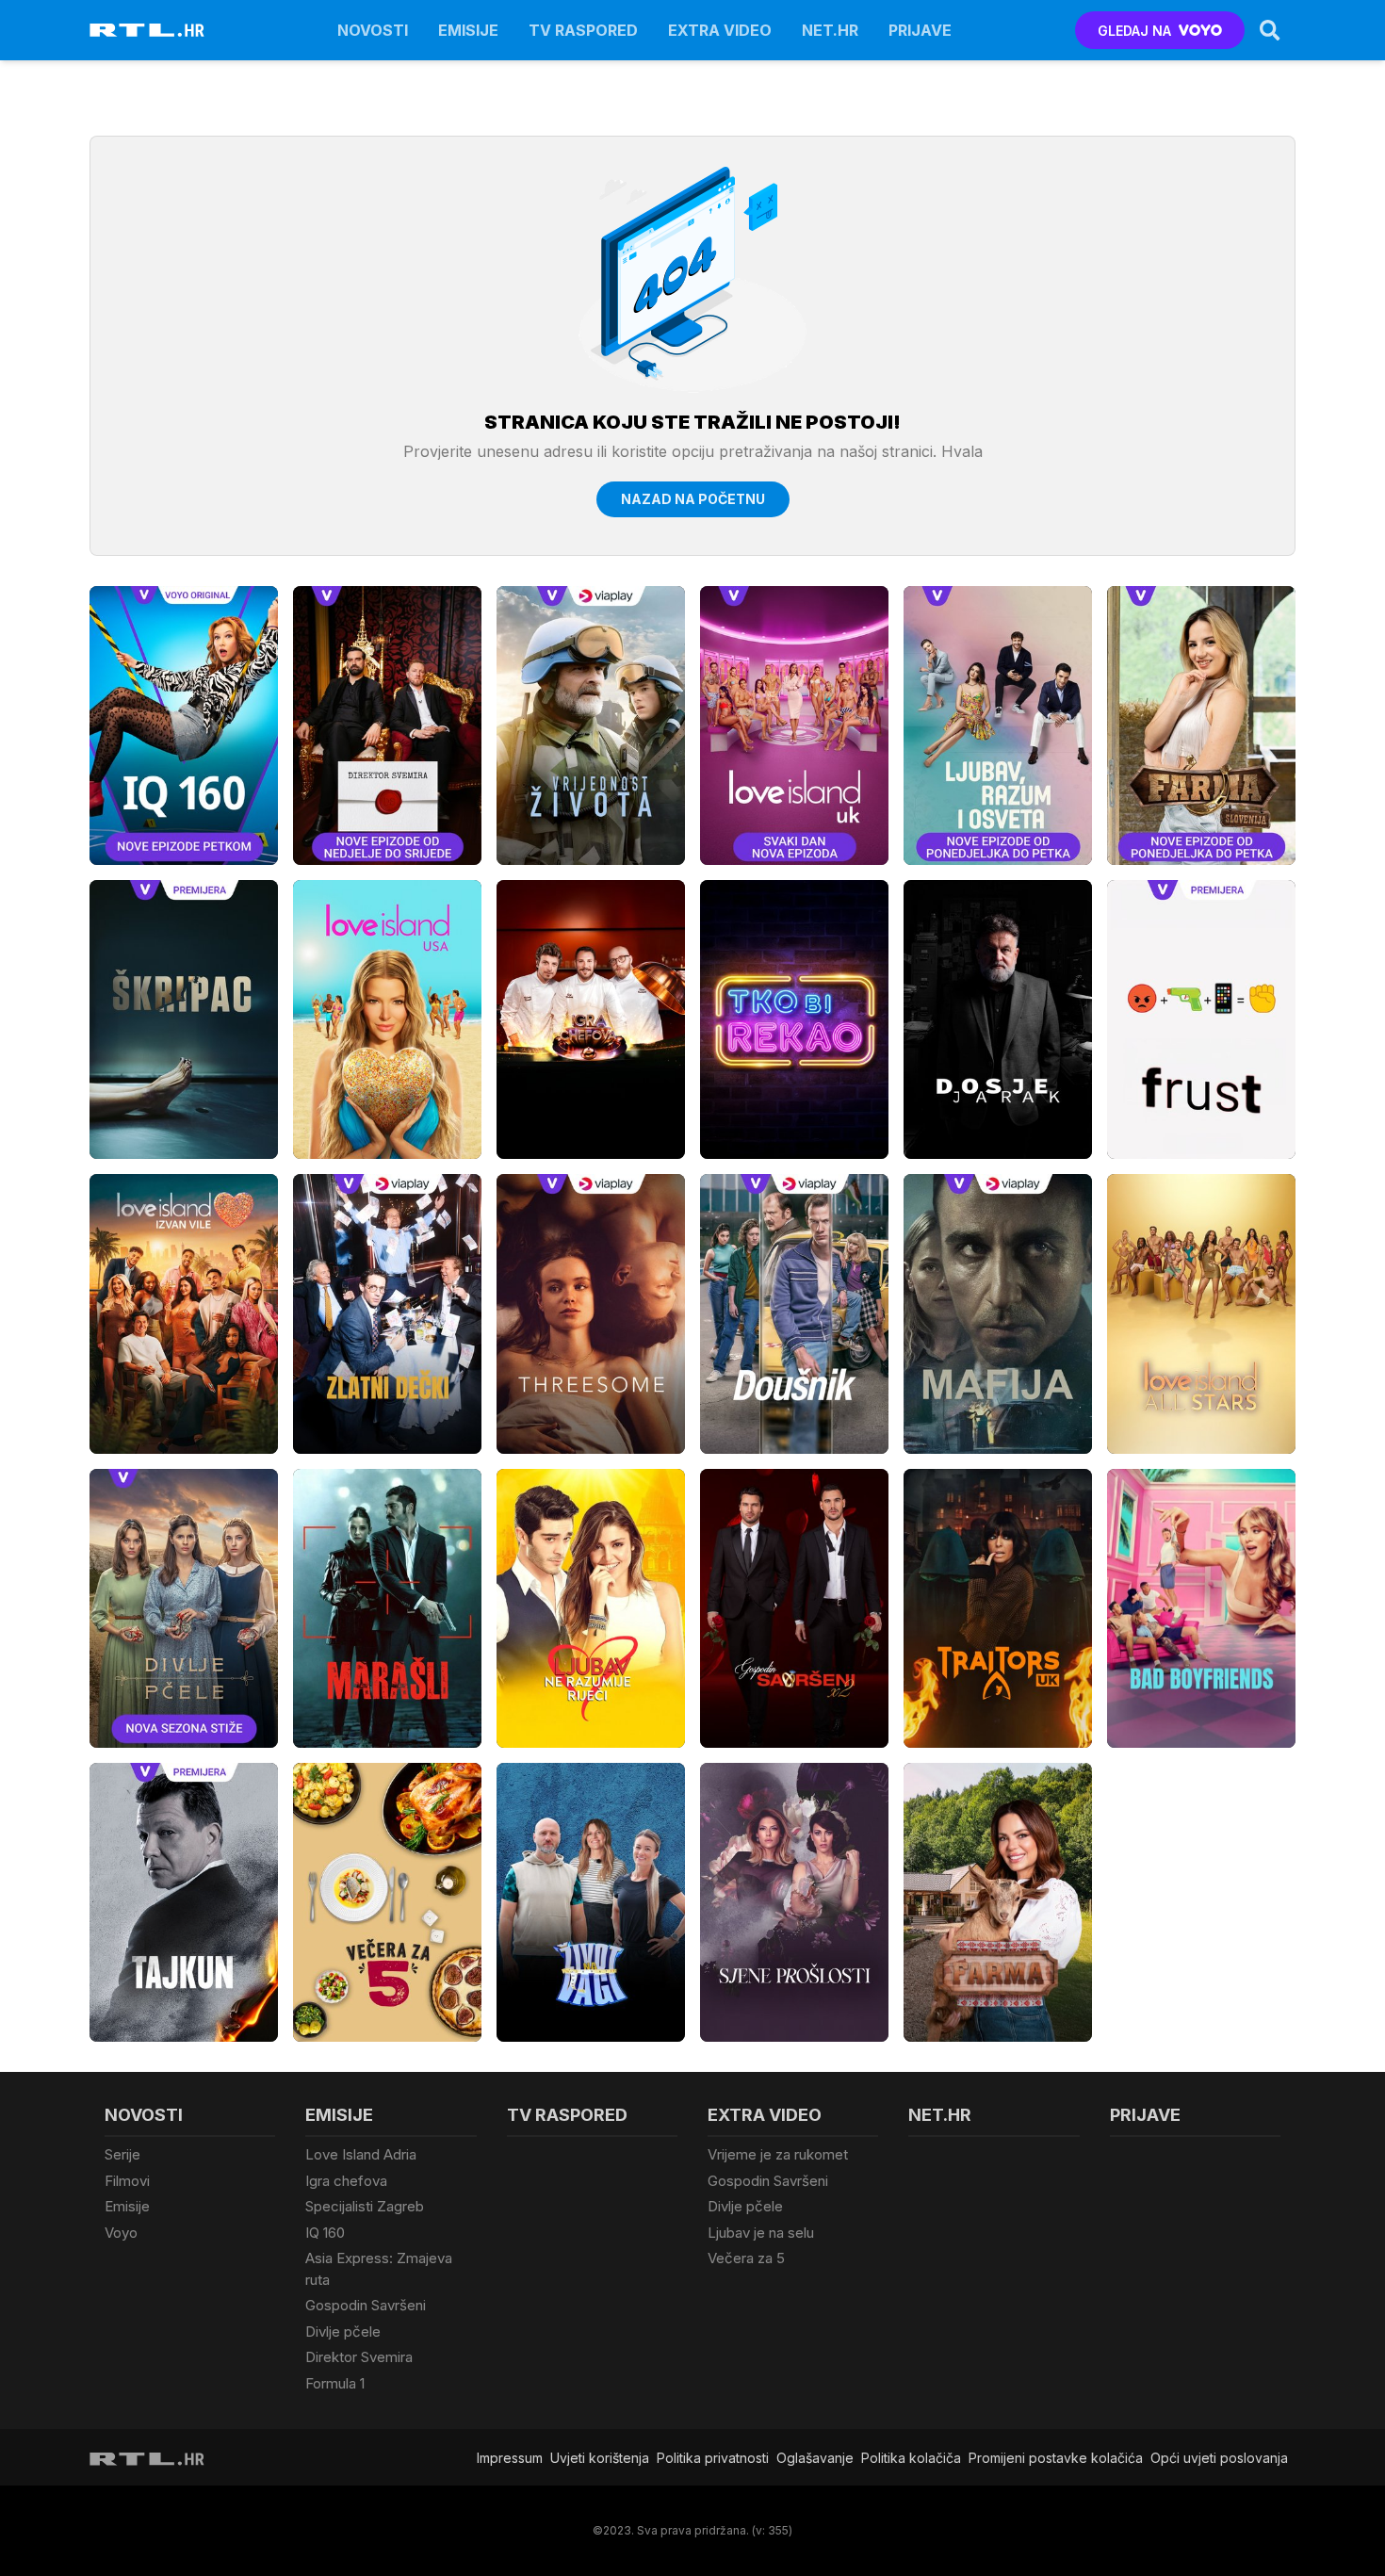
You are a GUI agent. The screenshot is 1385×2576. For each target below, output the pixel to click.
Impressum (510, 2458)
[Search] (1270, 30)
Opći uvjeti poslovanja (1219, 2458)
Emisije (468, 30)
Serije (122, 2154)
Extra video (720, 30)
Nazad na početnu (693, 499)
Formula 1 (335, 2383)
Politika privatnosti (713, 2458)
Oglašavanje (815, 2458)
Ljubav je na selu (761, 2233)
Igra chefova (346, 2181)
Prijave (920, 30)
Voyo (121, 2233)
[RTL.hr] (147, 30)
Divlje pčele (343, 2331)
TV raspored (583, 30)
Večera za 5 (746, 2258)
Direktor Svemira (359, 2357)
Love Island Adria (361, 2154)
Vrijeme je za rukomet (778, 2154)
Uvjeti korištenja (600, 2458)
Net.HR (830, 30)
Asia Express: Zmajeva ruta (379, 2269)
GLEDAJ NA (1134, 31)
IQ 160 (325, 2233)
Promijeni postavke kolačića (1056, 2458)
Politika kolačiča (911, 2458)
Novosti (373, 30)
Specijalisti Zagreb (365, 2206)
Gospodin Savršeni (366, 2305)
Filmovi (127, 2181)
